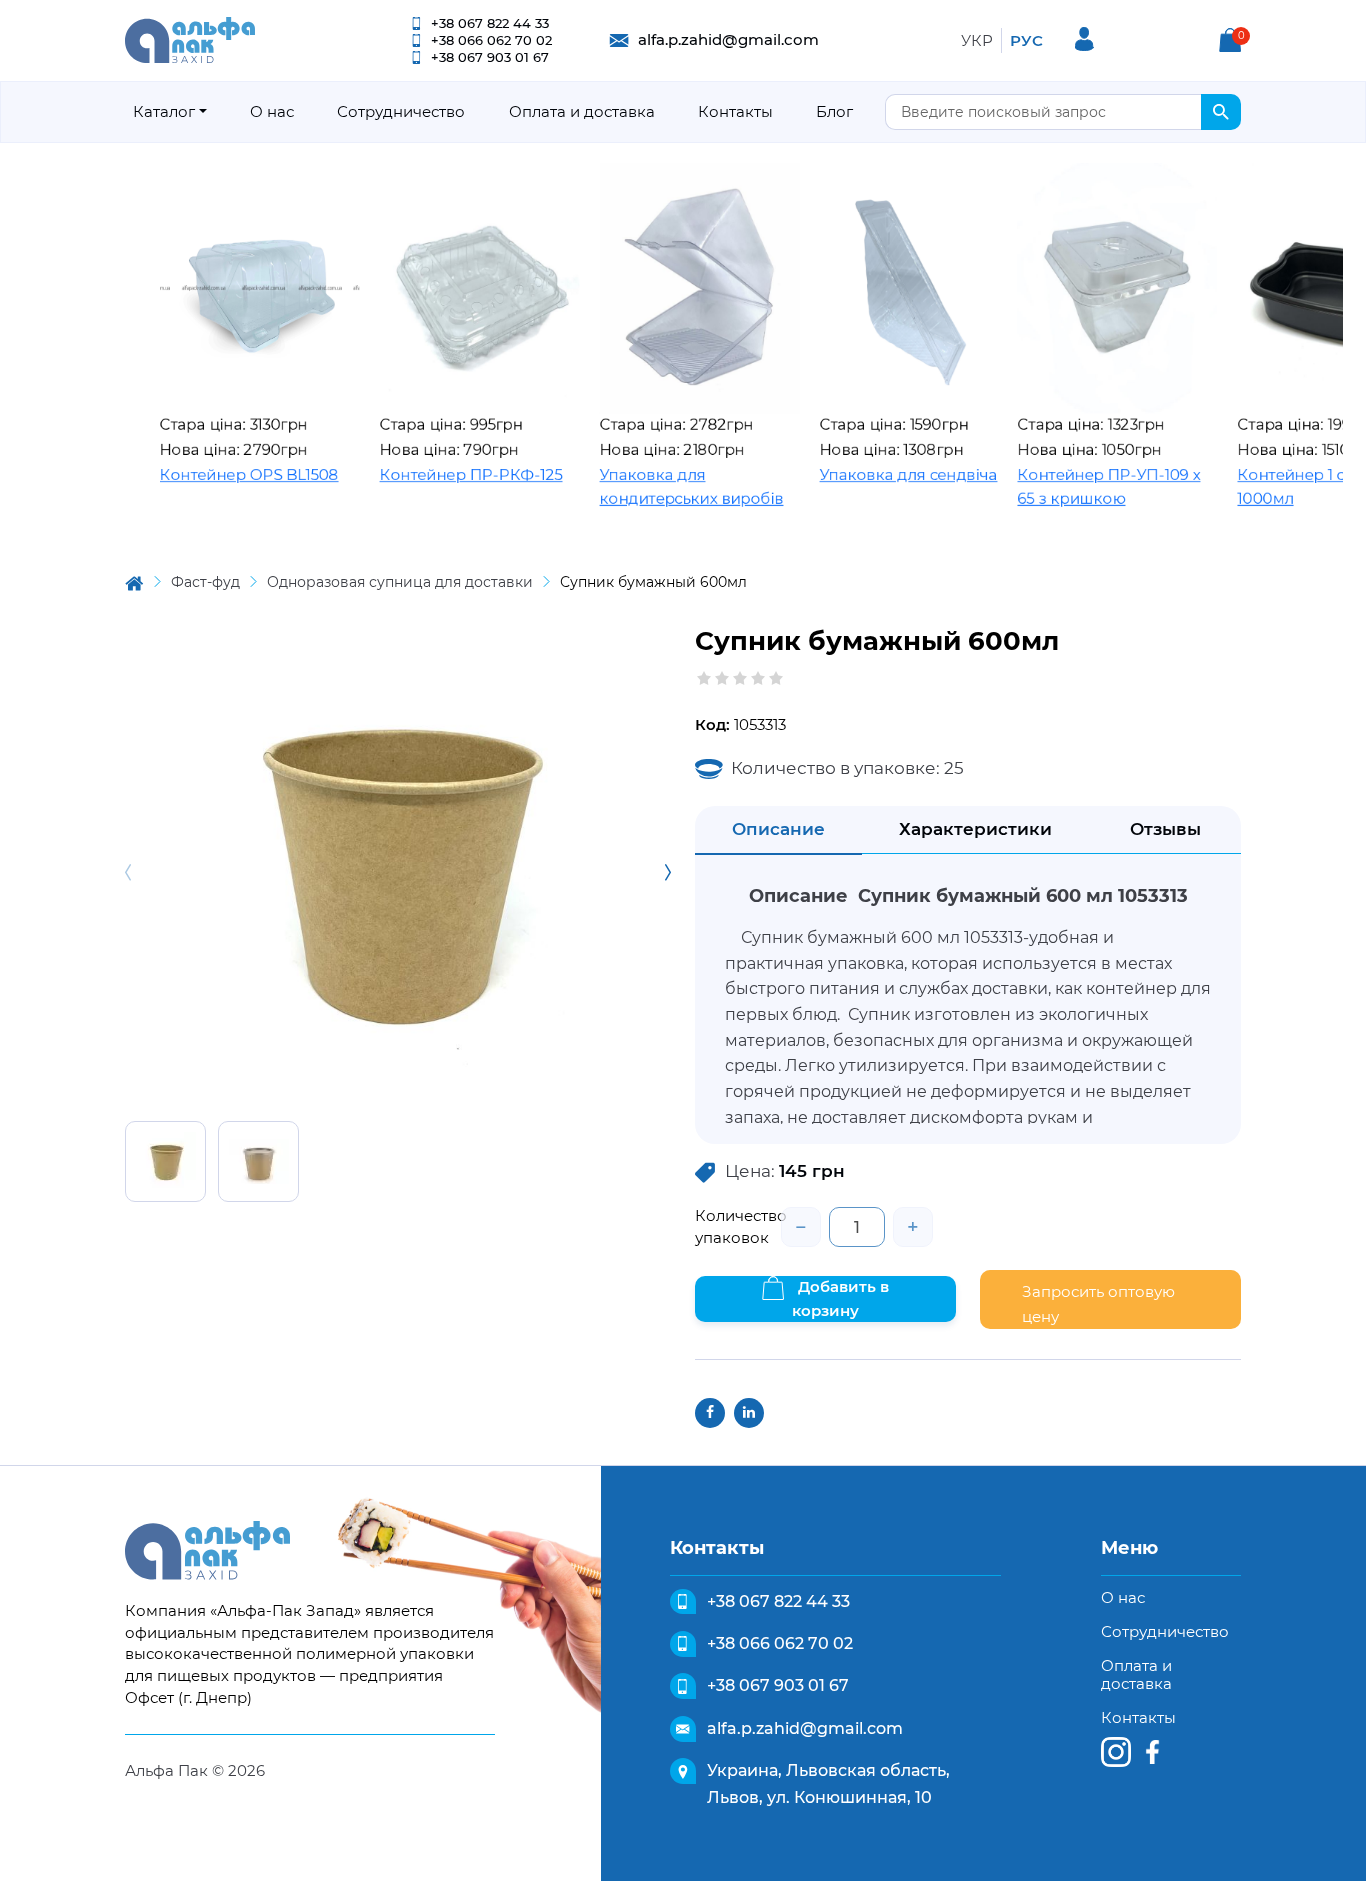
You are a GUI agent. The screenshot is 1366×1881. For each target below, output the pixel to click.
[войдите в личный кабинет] (1084, 39)
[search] (1221, 112)
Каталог (164, 111)
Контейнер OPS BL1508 (205, 474)
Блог (834, 111)
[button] (1230, 40)
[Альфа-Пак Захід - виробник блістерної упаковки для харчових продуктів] (190, 38)
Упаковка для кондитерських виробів (648, 487)
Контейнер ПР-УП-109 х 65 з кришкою (1065, 487)
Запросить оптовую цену (1098, 1304)
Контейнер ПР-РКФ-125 (427, 474)
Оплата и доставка (582, 111)
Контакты (735, 111)
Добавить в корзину (840, 1298)
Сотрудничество (401, 111)
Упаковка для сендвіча (865, 474)
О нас (272, 111)
